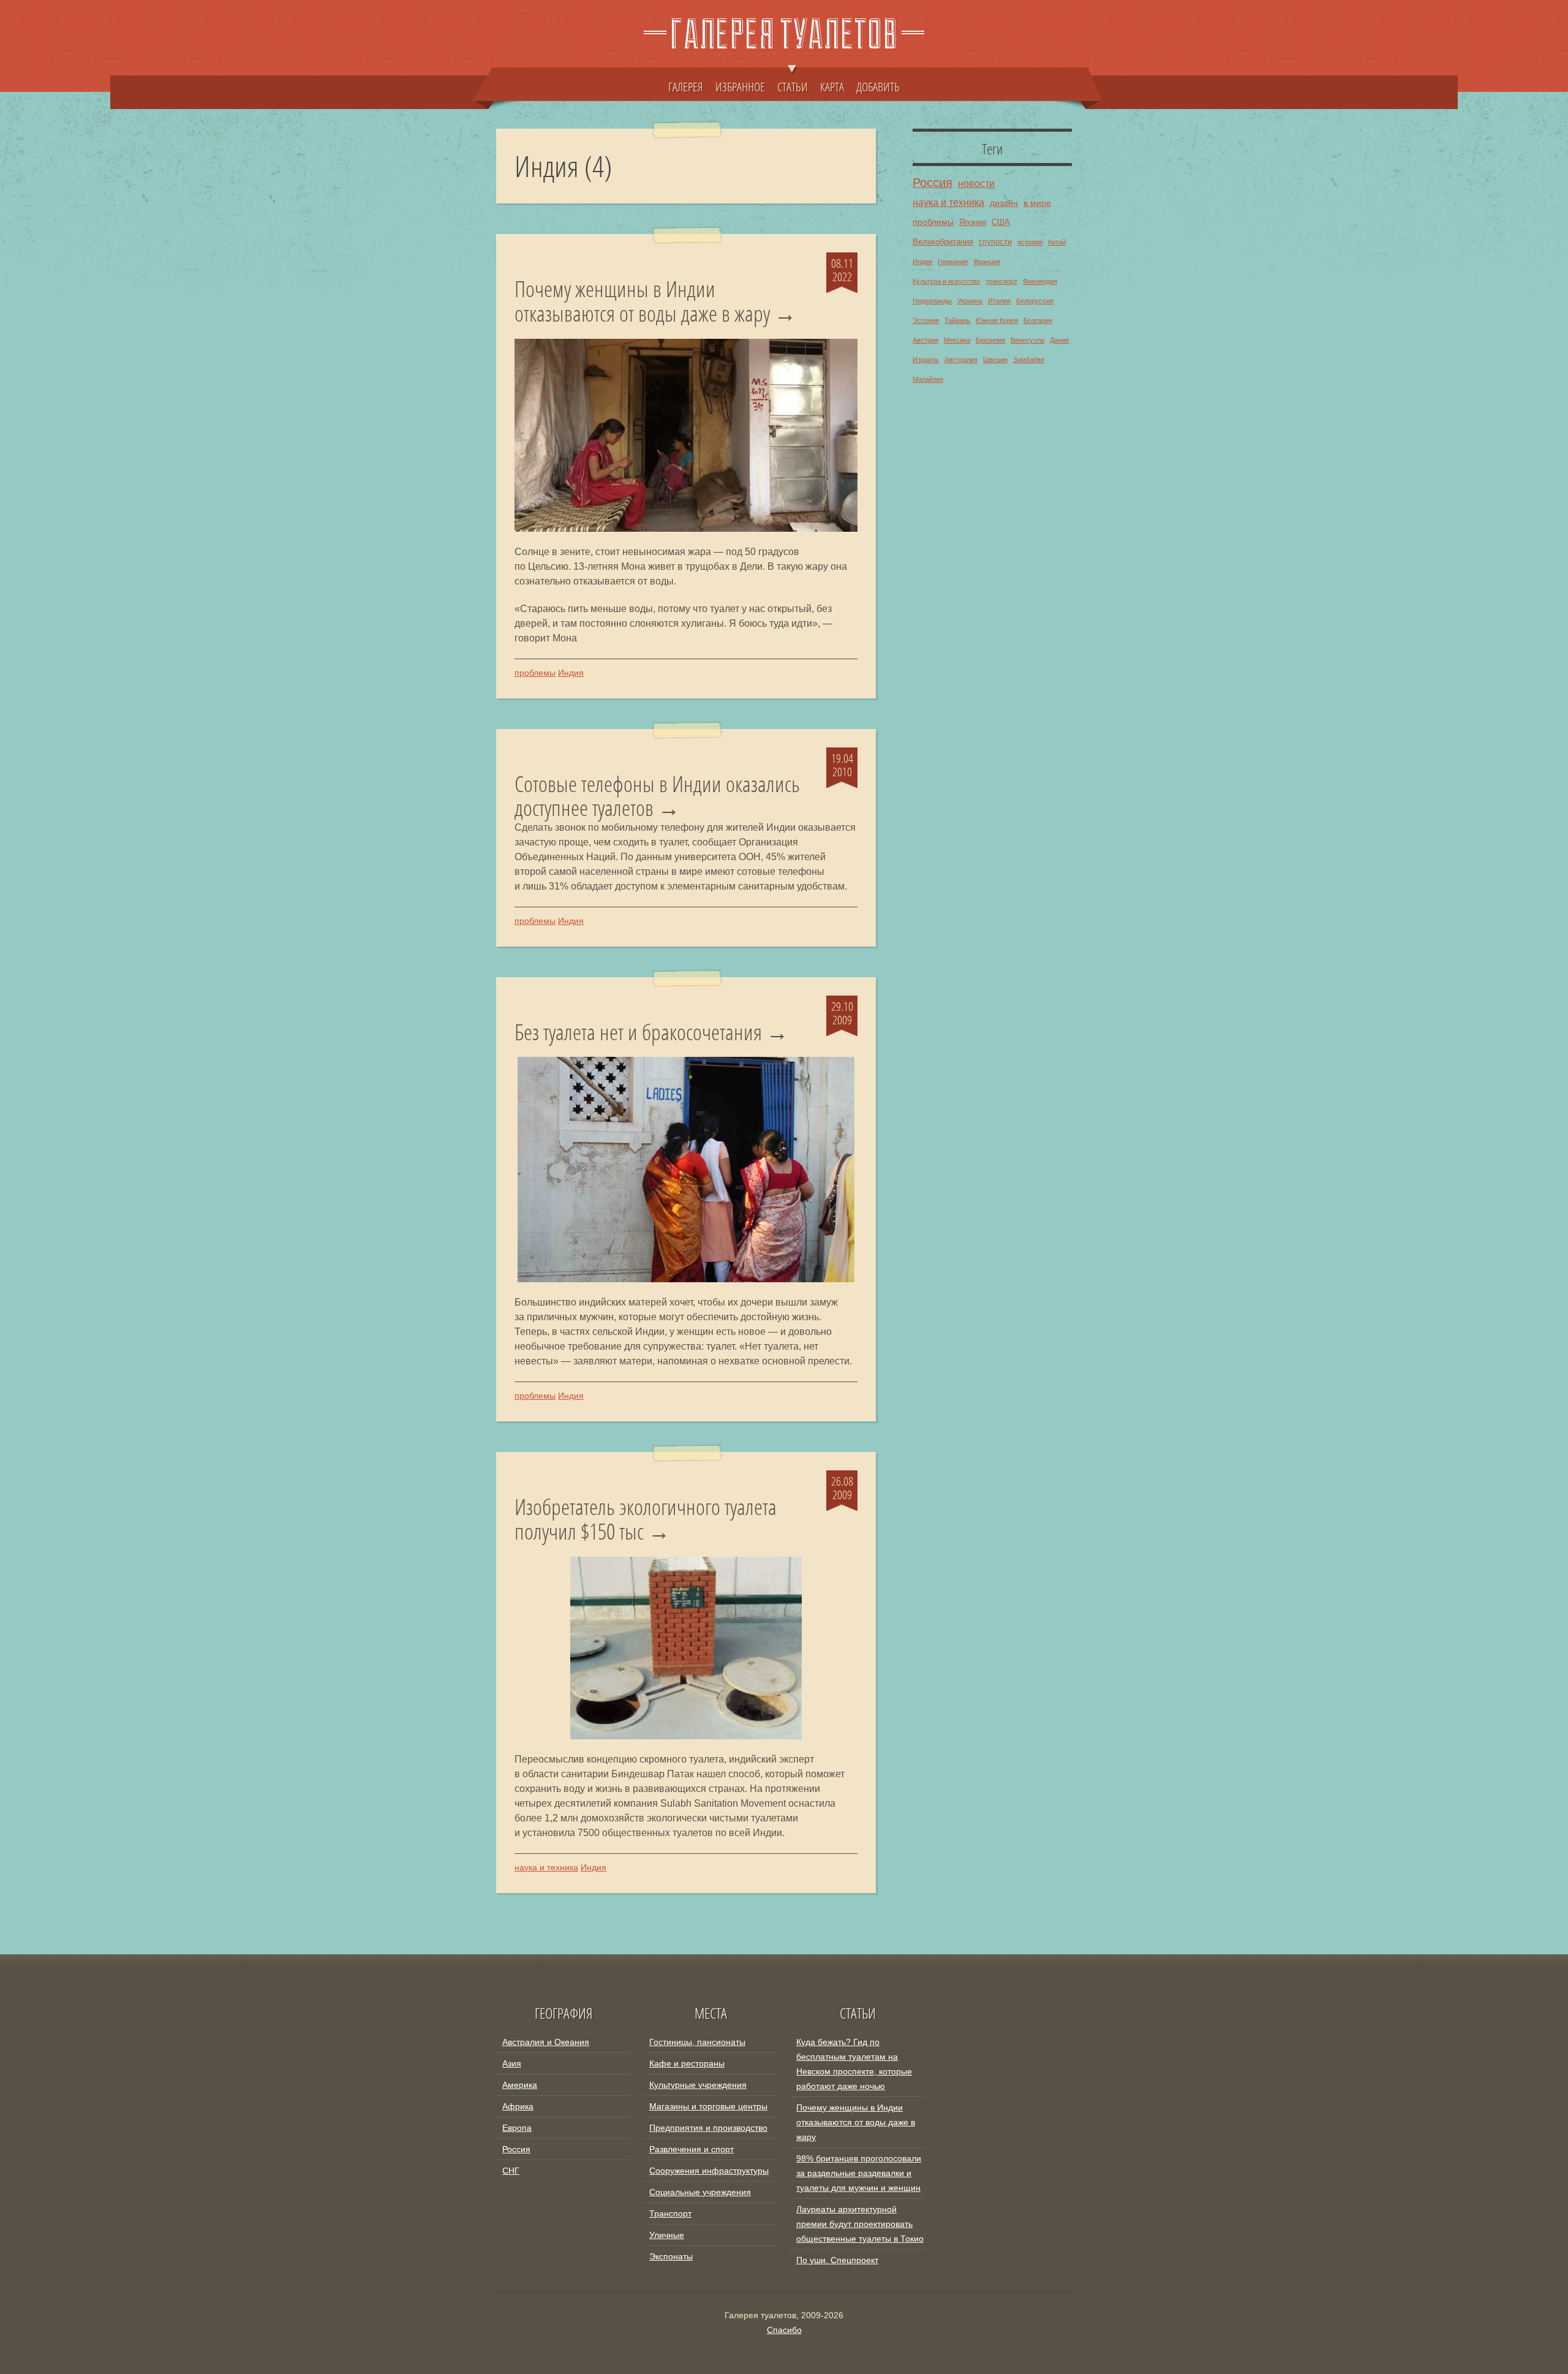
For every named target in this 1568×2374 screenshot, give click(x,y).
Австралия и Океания (546, 2042)
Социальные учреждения (700, 2192)
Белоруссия (1035, 301)
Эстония (926, 320)
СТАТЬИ (793, 86)
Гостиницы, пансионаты (697, 2042)
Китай (1057, 242)
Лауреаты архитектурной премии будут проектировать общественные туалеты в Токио (860, 2224)
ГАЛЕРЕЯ (686, 86)
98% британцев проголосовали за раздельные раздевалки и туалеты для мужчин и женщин (859, 2173)
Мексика (957, 340)
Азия (512, 2063)
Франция (987, 262)
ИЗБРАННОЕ (740, 86)
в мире (1037, 203)
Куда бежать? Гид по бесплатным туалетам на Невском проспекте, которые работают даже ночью (854, 2064)
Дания (1059, 340)
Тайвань (957, 320)
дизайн (1004, 203)
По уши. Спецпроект (837, 2260)
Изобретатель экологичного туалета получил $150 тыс (646, 1519)
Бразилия (990, 340)
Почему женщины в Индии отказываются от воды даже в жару (642, 301)
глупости (995, 242)
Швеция (995, 360)
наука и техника (546, 1867)
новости (976, 183)
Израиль (926, 360)
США (1001, 222)
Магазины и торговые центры (708, 2106)
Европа (517, 2128)
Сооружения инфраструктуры (709, 2171)
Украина (970, 301)
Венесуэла (1027, 340)
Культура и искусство (946, 281)
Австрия (925, 340)
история (1030, 242)
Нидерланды (932, 301)
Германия (953, 262)
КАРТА (832, 86)
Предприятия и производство (708, 2128)
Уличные (667, 2235)
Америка (520, 2085)
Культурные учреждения (698, 2085)
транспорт (1001, 281)
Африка (518, 2106)
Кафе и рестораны (687, 2063)
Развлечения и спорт (692, 2149)
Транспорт (670, 2213)
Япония (973, 222)
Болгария (1038, 320)
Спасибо (784, 2330)
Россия (933, 183)
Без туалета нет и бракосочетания (638, 1032)
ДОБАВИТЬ (878, 86)
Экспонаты (671, 2256)
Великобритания (943, 242)
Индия (571, 673)
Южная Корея (997, 320)
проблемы (535, 673)
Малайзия (928, 379)
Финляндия (1040, 281)
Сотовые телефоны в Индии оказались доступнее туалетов (657, 796)
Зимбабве (1029, 360)
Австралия (961, 360)
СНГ (511, 2171)
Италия (999, 301)
